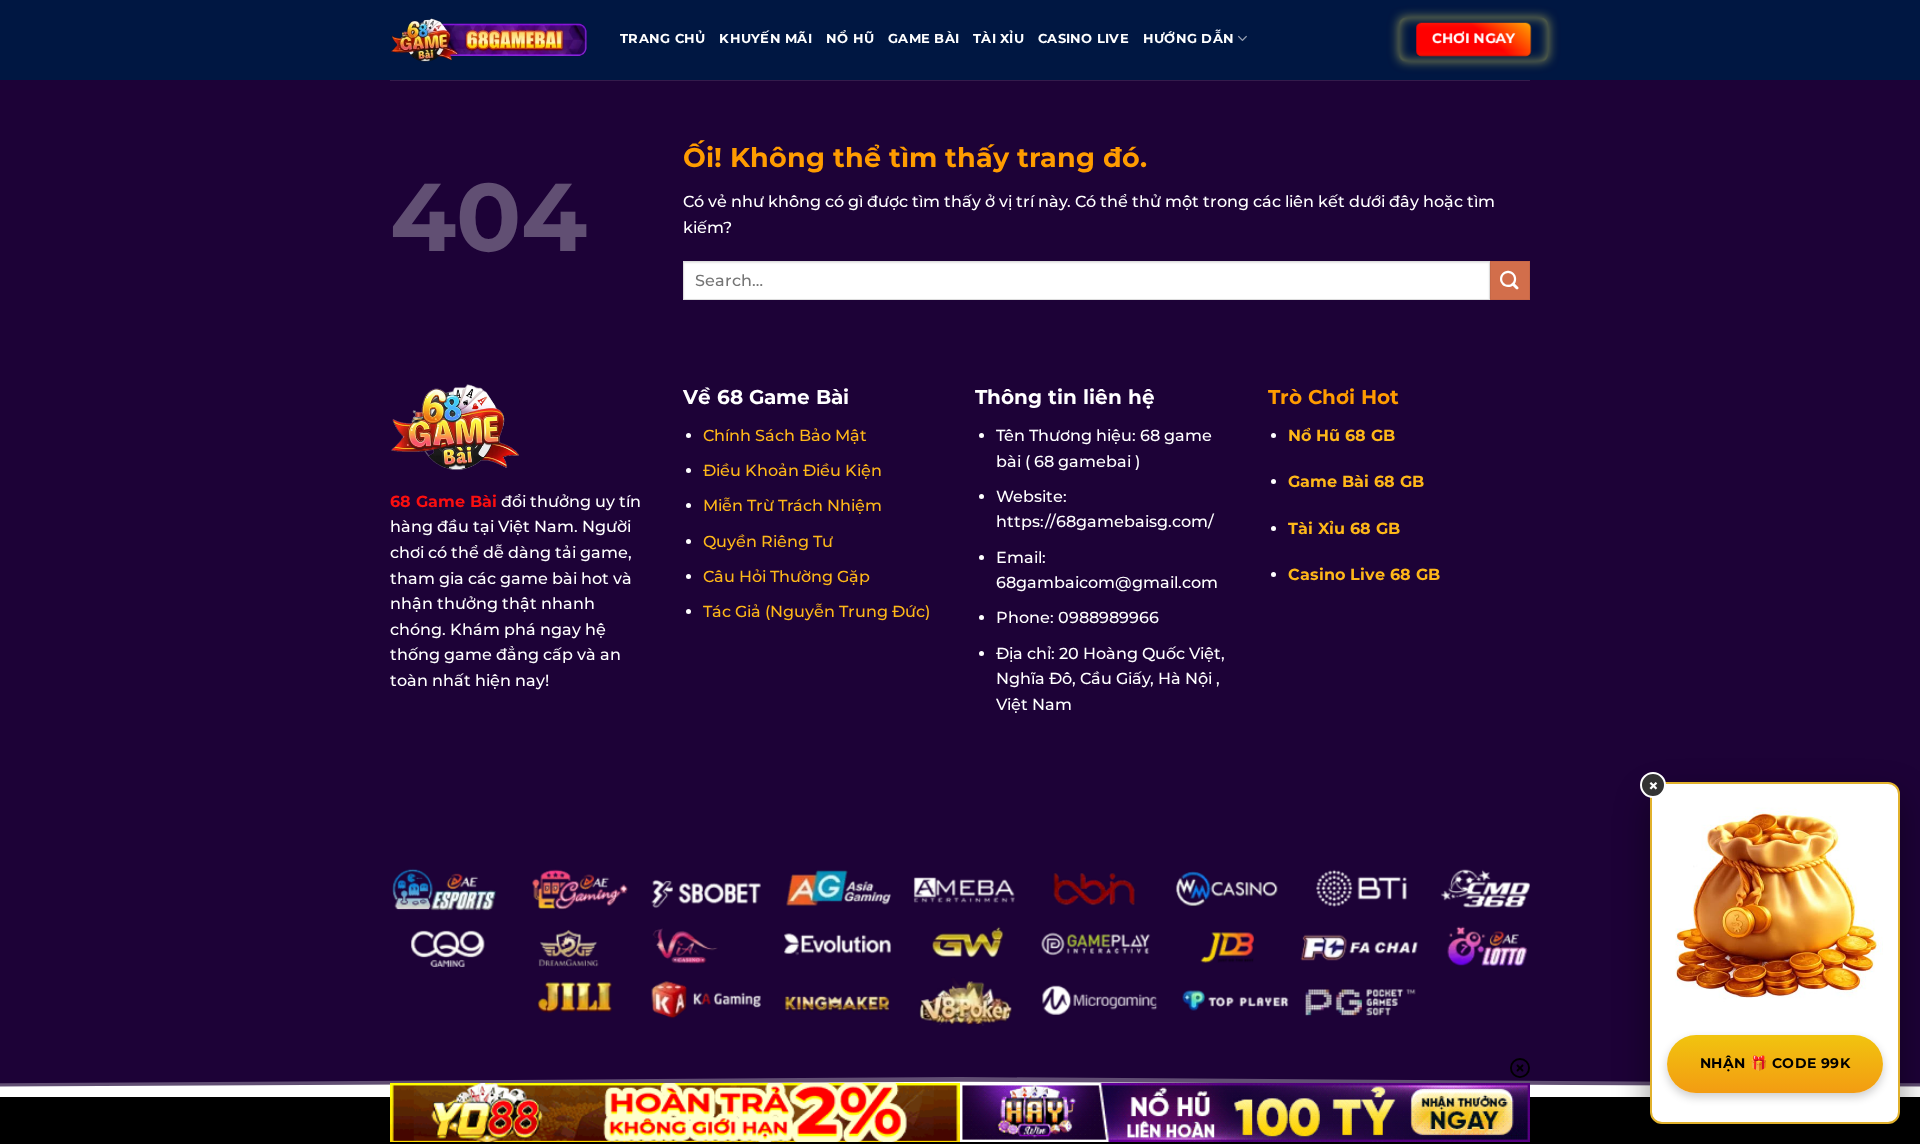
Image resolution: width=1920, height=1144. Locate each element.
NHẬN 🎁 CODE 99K (1775, 1063)
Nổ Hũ (850, 38)
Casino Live (1083, 38)
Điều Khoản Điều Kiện (792, 470)
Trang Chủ (662, 38)
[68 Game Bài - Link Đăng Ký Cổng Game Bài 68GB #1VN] (490, 39)
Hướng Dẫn (1188, 38)
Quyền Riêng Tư (768, 541)
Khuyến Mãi (765, 38)
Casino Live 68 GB (1364, 574)
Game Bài (923, 38)
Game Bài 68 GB (1356, 481)
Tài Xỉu (998, 38)
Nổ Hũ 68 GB (1341, 435)
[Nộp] (1510, 280)
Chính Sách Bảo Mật (785, 435)
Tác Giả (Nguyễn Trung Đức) (816, 611)
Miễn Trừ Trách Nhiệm (792, 505)
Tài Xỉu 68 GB (1344, 528)
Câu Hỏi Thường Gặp (786, 576)
